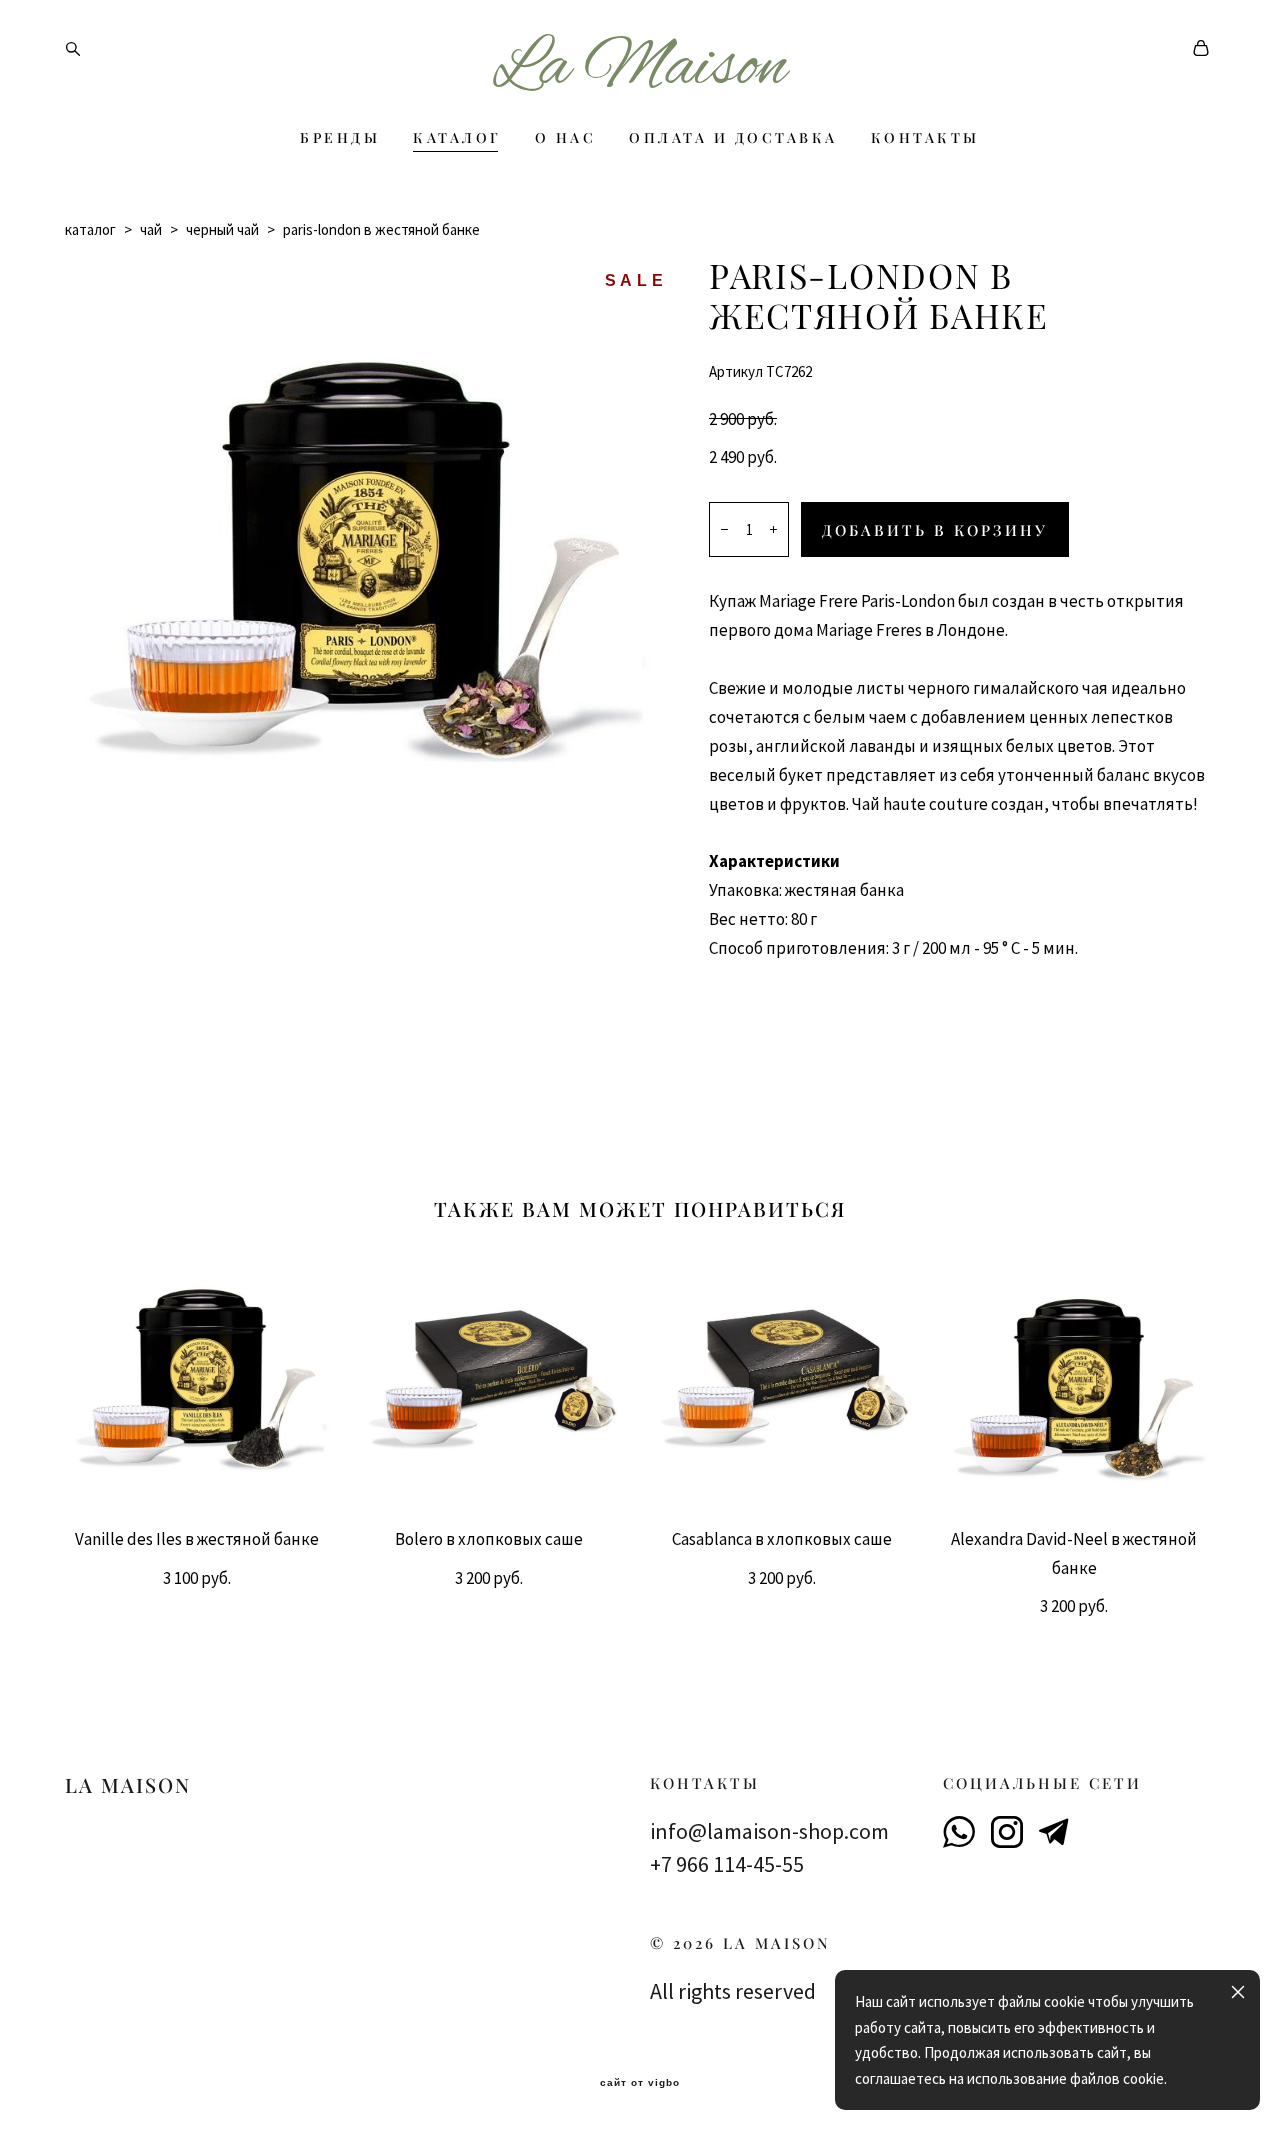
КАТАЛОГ (457, 138)
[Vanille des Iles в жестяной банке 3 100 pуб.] (201, 1379)
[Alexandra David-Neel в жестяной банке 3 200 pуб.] (1079, 1379)
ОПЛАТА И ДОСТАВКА (733, 138)
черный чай (222, 229)
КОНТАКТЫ (925, 138)
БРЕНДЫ (340, 138)
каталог (90, 229)
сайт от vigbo (640, 2083)
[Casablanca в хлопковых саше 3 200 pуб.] (786, 1379)
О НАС (566, 138)
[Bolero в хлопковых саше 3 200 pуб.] (494, 1379)
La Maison (640, 69)
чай (151, 229)
